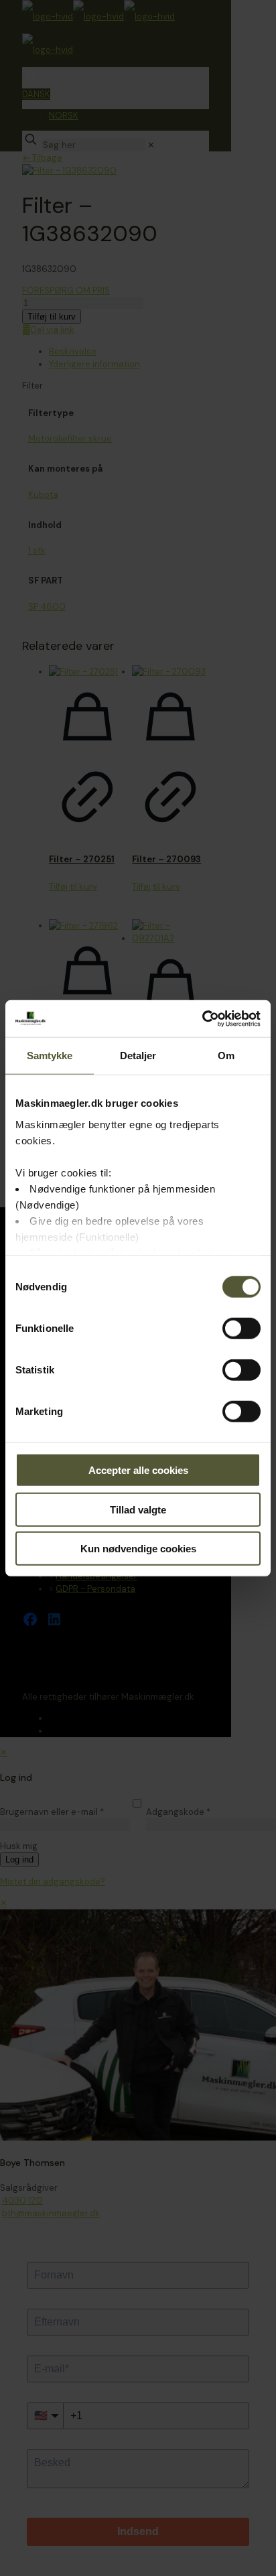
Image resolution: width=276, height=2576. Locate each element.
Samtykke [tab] (50, 1056)
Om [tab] (226, 1056)
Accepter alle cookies (138, 1470)
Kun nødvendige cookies (138, 1549)
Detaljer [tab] (138, 1056)
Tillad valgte (138, 1509)
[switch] (241, 1329)
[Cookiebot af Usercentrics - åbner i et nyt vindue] (202, 1018)
